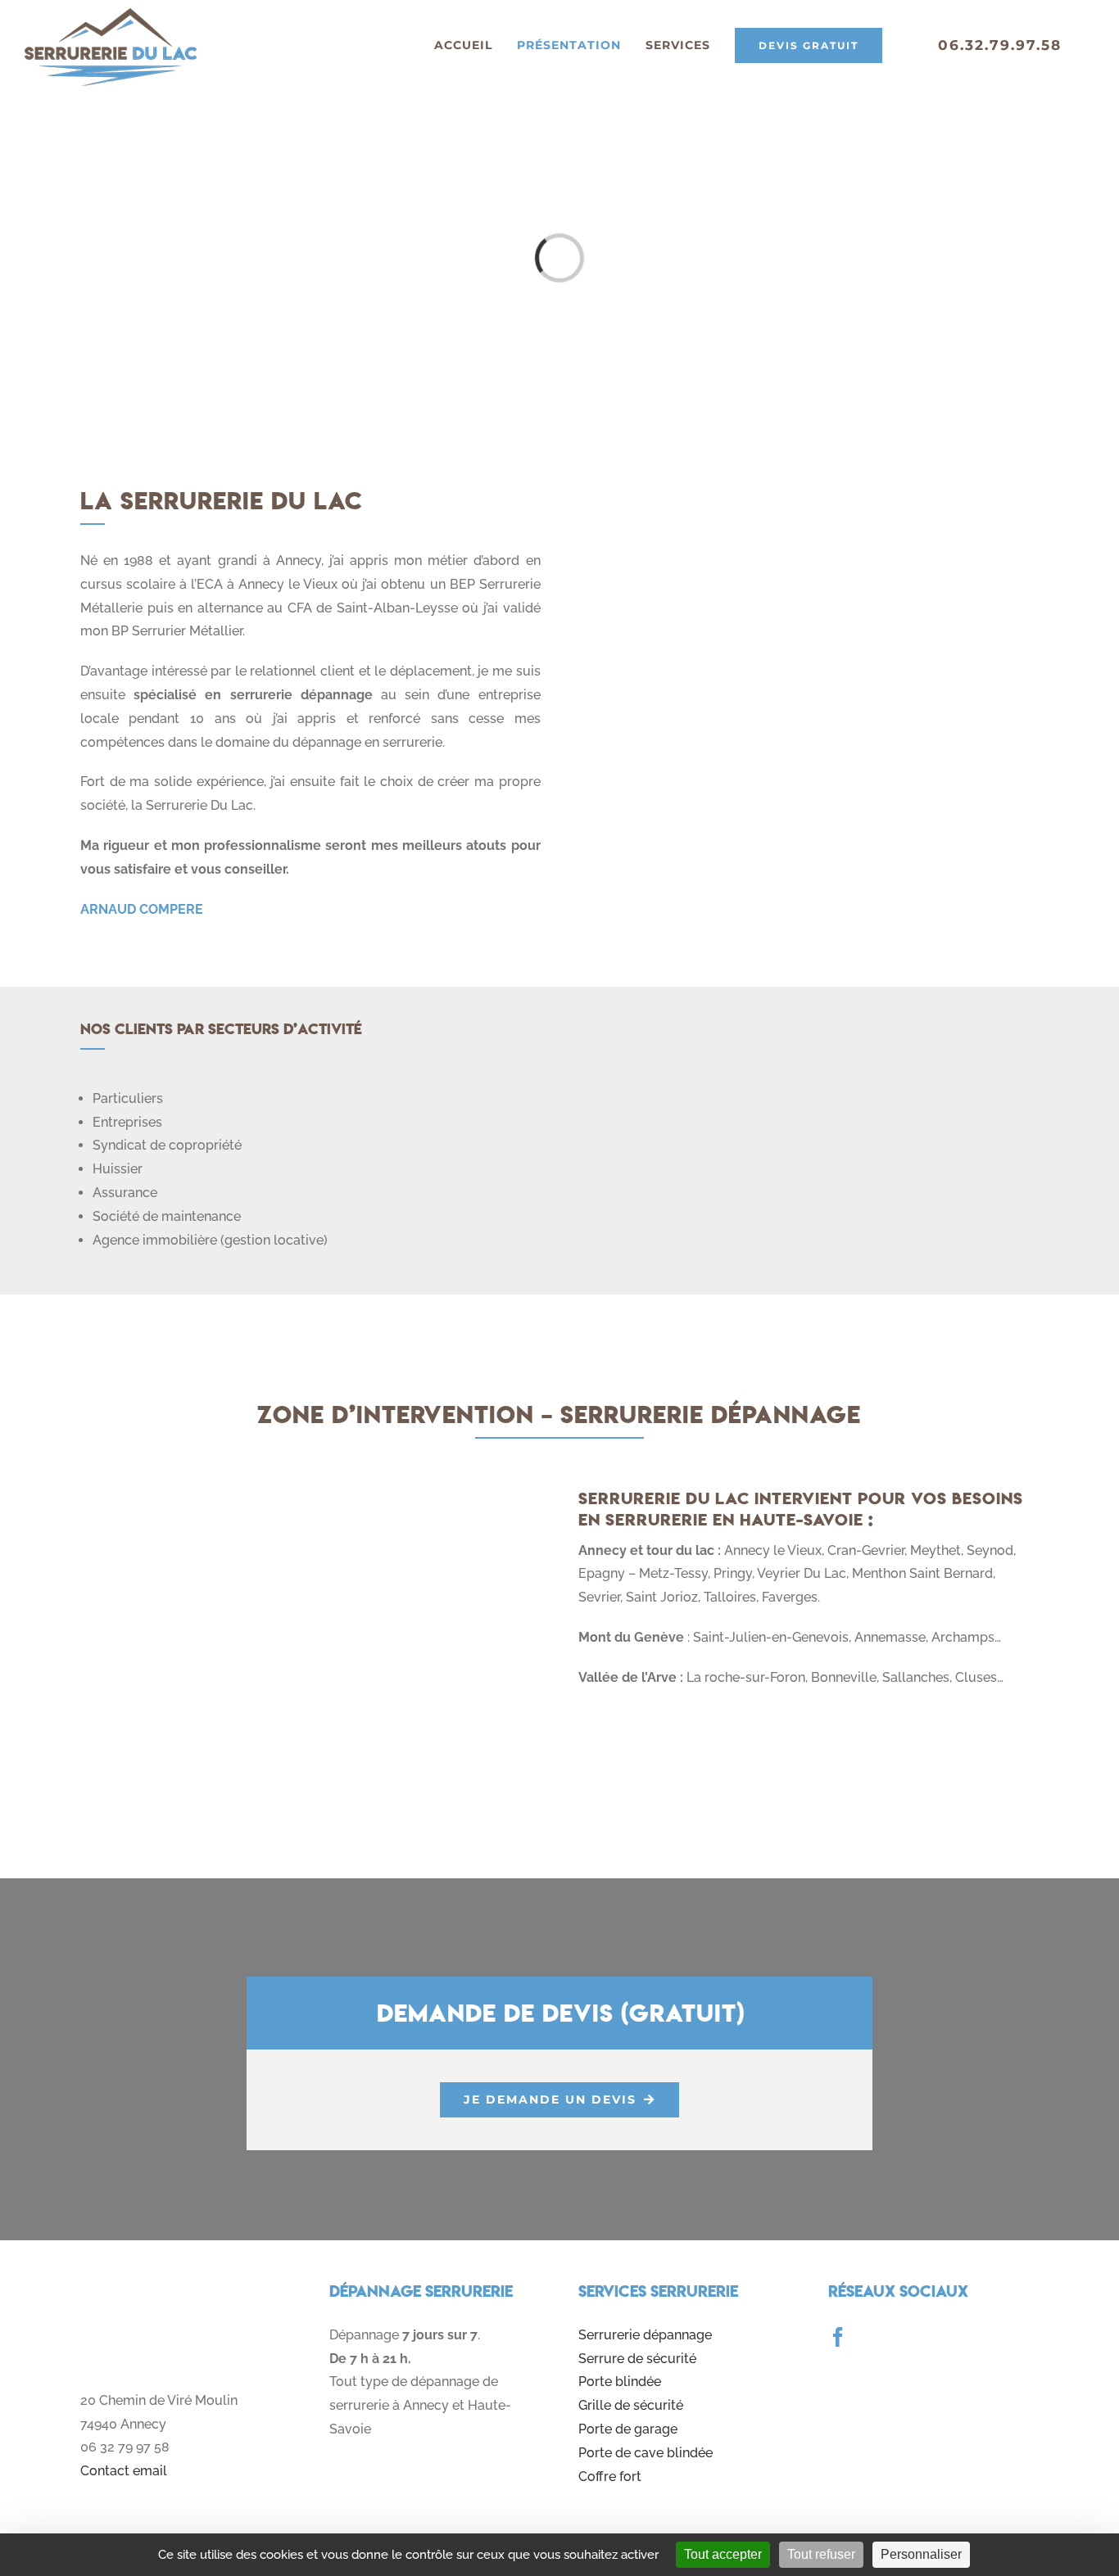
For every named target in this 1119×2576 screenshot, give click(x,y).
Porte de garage (628, 2429)
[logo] (186, 2287)
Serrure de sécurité (637, 2359)
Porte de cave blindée (646, 2453)
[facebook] (838, 2337)
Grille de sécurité (631, 2405)
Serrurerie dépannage (645, 2335)
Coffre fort (610, 2477)
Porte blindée (620, 2382)
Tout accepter (723, 2554)
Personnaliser (921, 2554)
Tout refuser (821, 2554)
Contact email (124, 2471)
